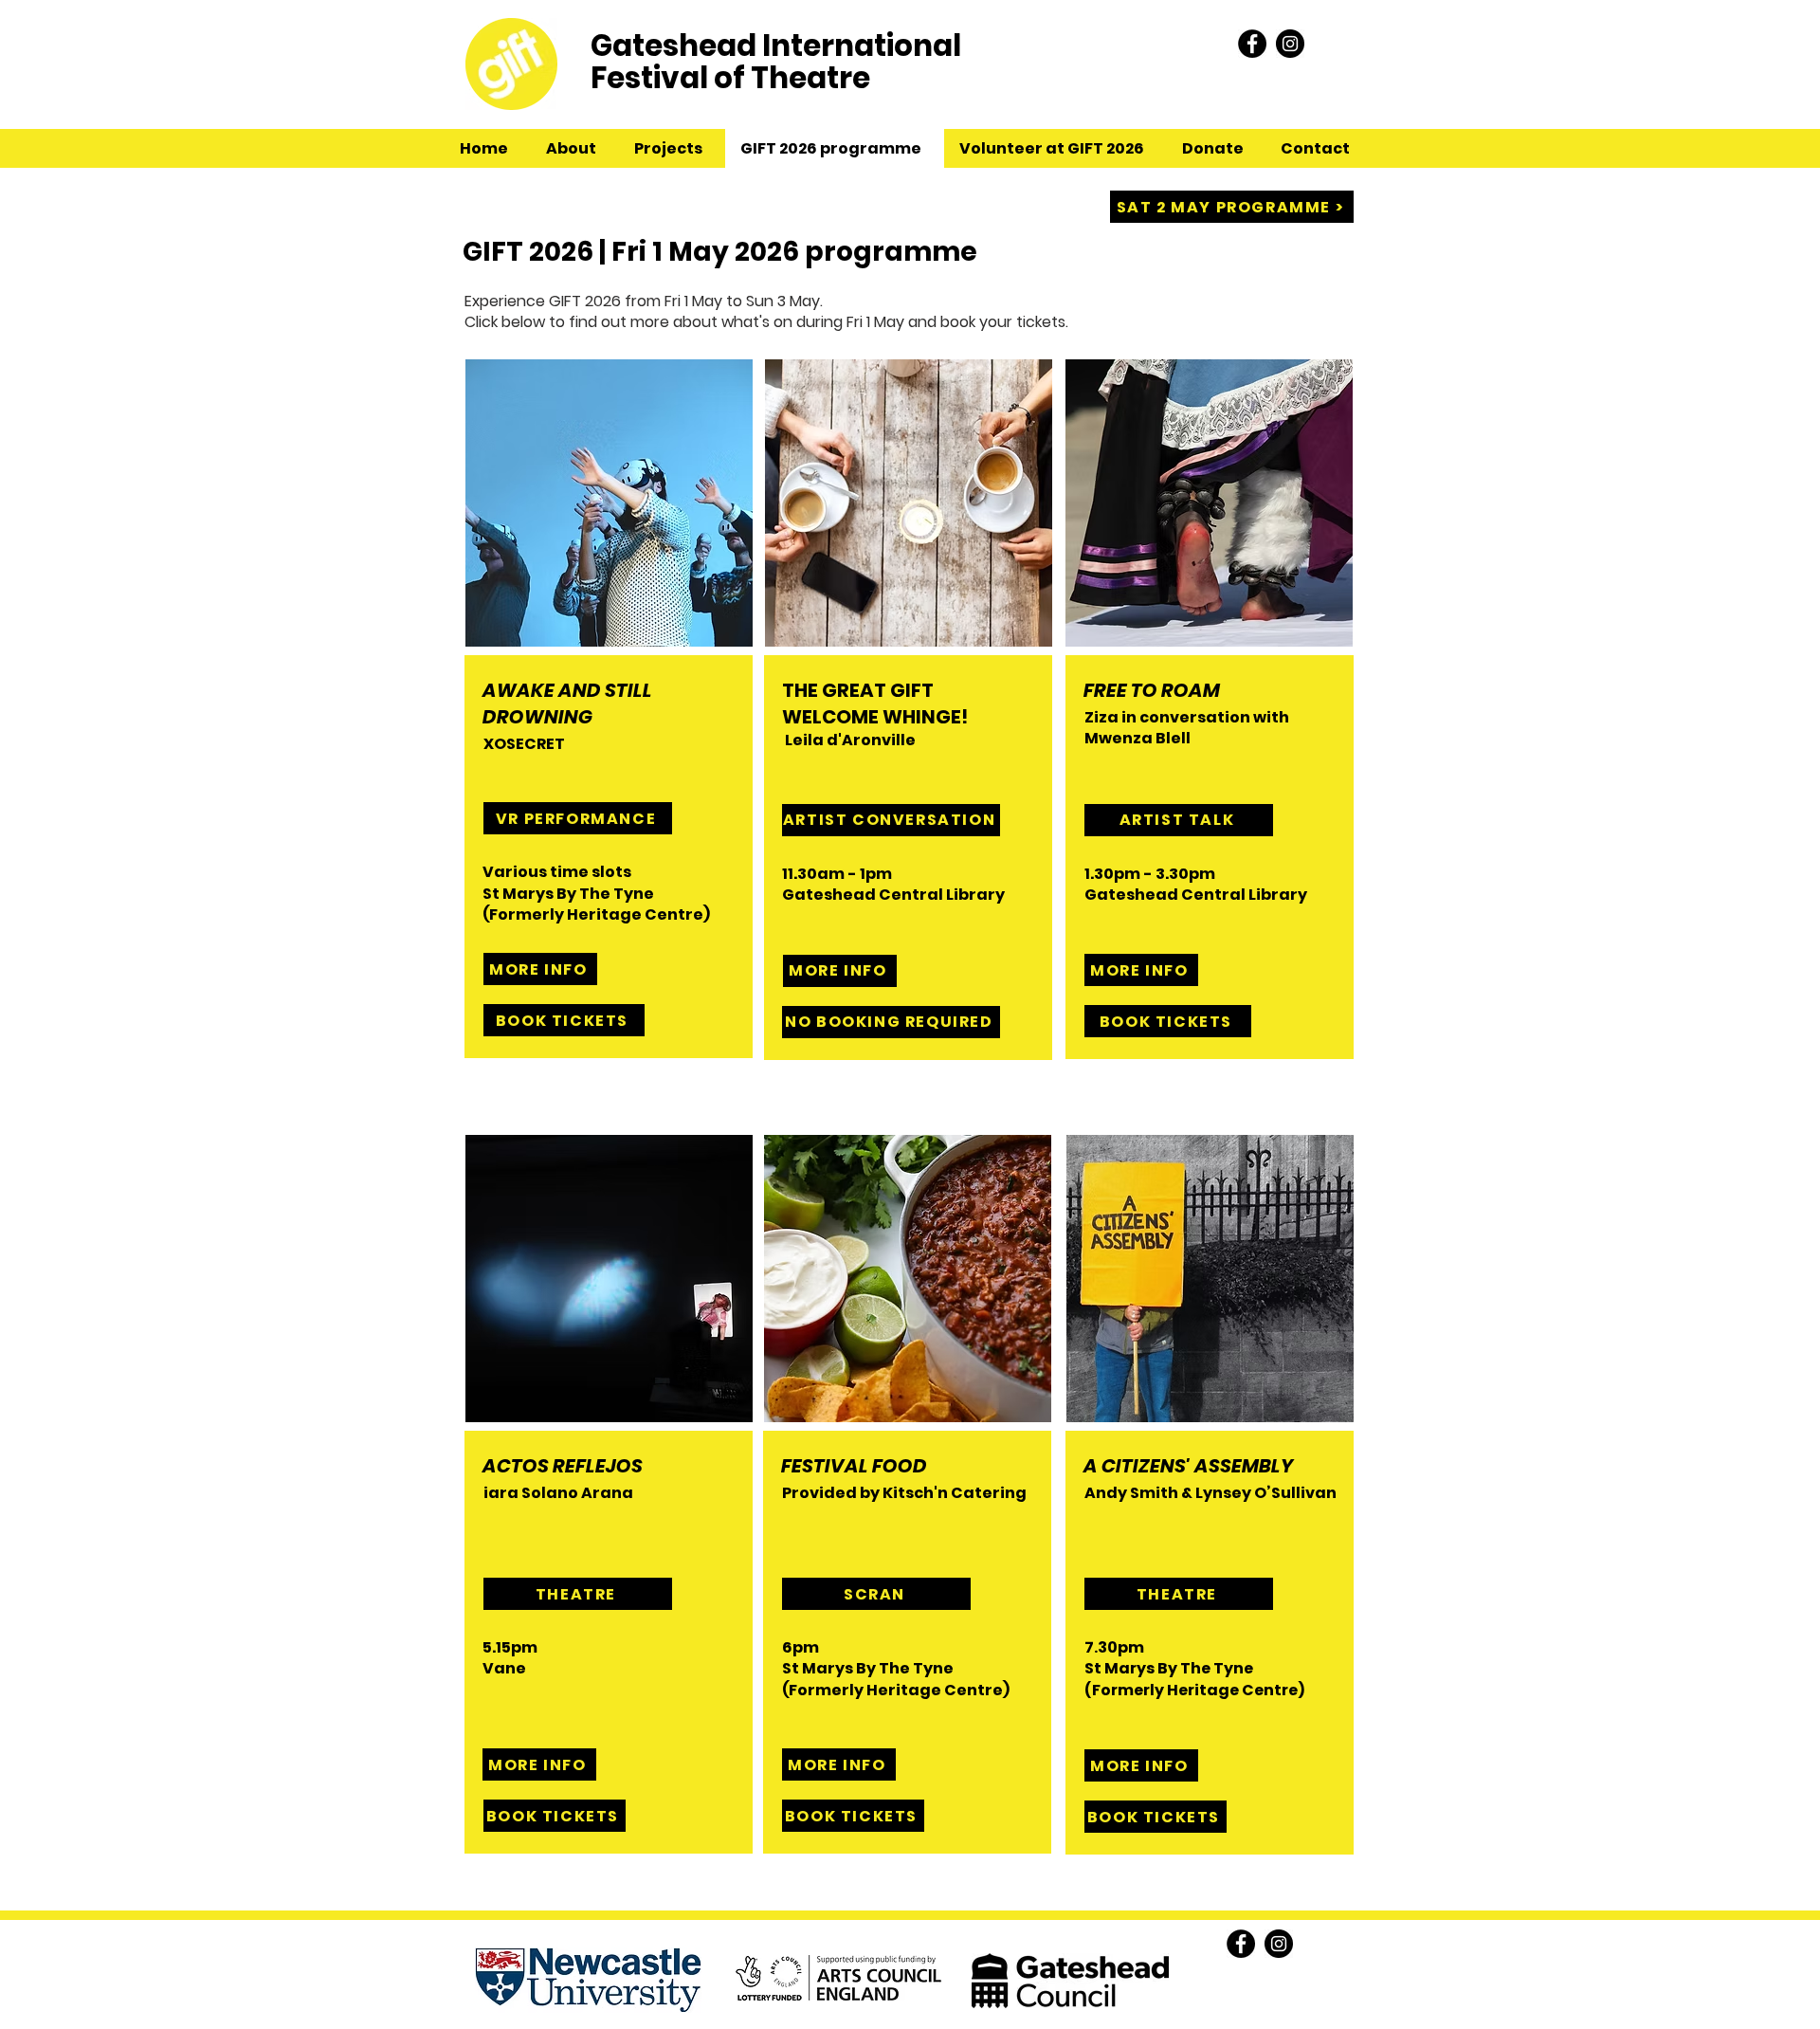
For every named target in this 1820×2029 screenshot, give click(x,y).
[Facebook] (1252, 44)
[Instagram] (1290, 44)
